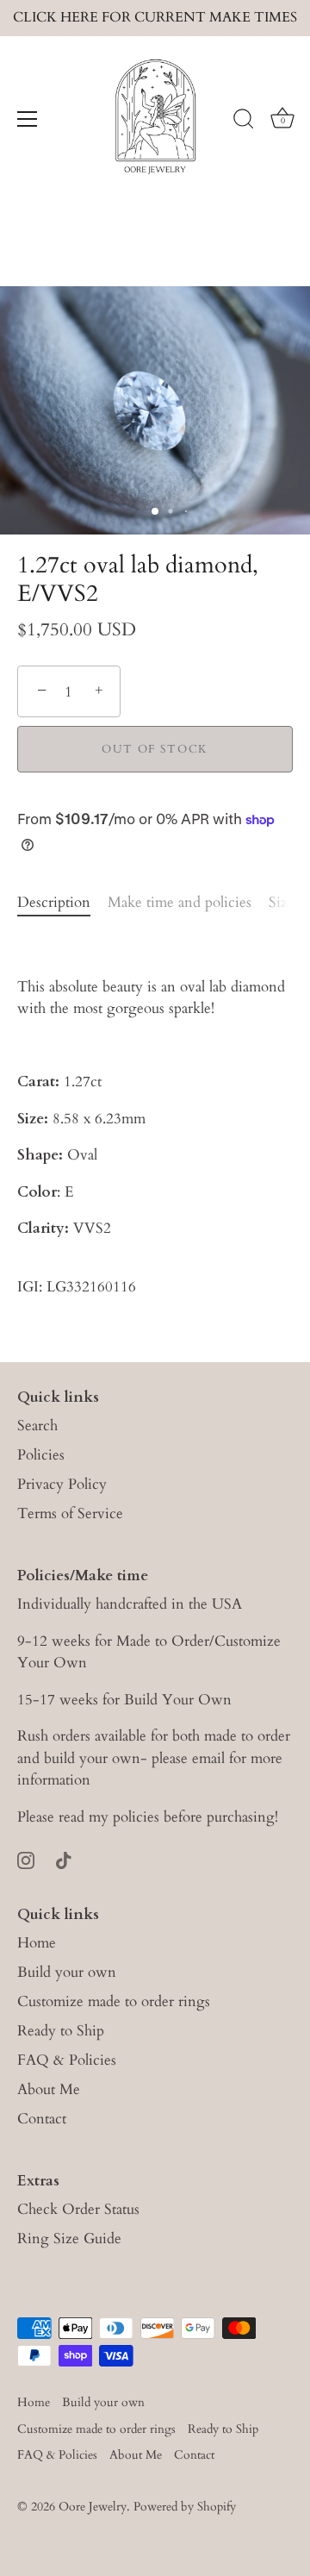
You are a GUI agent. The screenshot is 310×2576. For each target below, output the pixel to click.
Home (37, 1943)
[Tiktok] (64, 1859)
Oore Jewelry (93, 2507)
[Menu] (28, 119)
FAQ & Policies (67, 2060)
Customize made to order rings (114, 2001)
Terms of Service (70, 1513)
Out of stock (155, 749)
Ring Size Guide (69, 2238)
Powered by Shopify (185, 2507)
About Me (49, 2089)
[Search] (244, 122)
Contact (42, 2119)
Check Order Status (78, 2209)
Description (54, 902)
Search (37, 1426)
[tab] (62, 903)
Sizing (289, 902)
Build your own (67, 1972)
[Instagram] (26, 1859)
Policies (41, 1455)
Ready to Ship (61, 2031)
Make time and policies (180, 902)
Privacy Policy (62, 1484)
